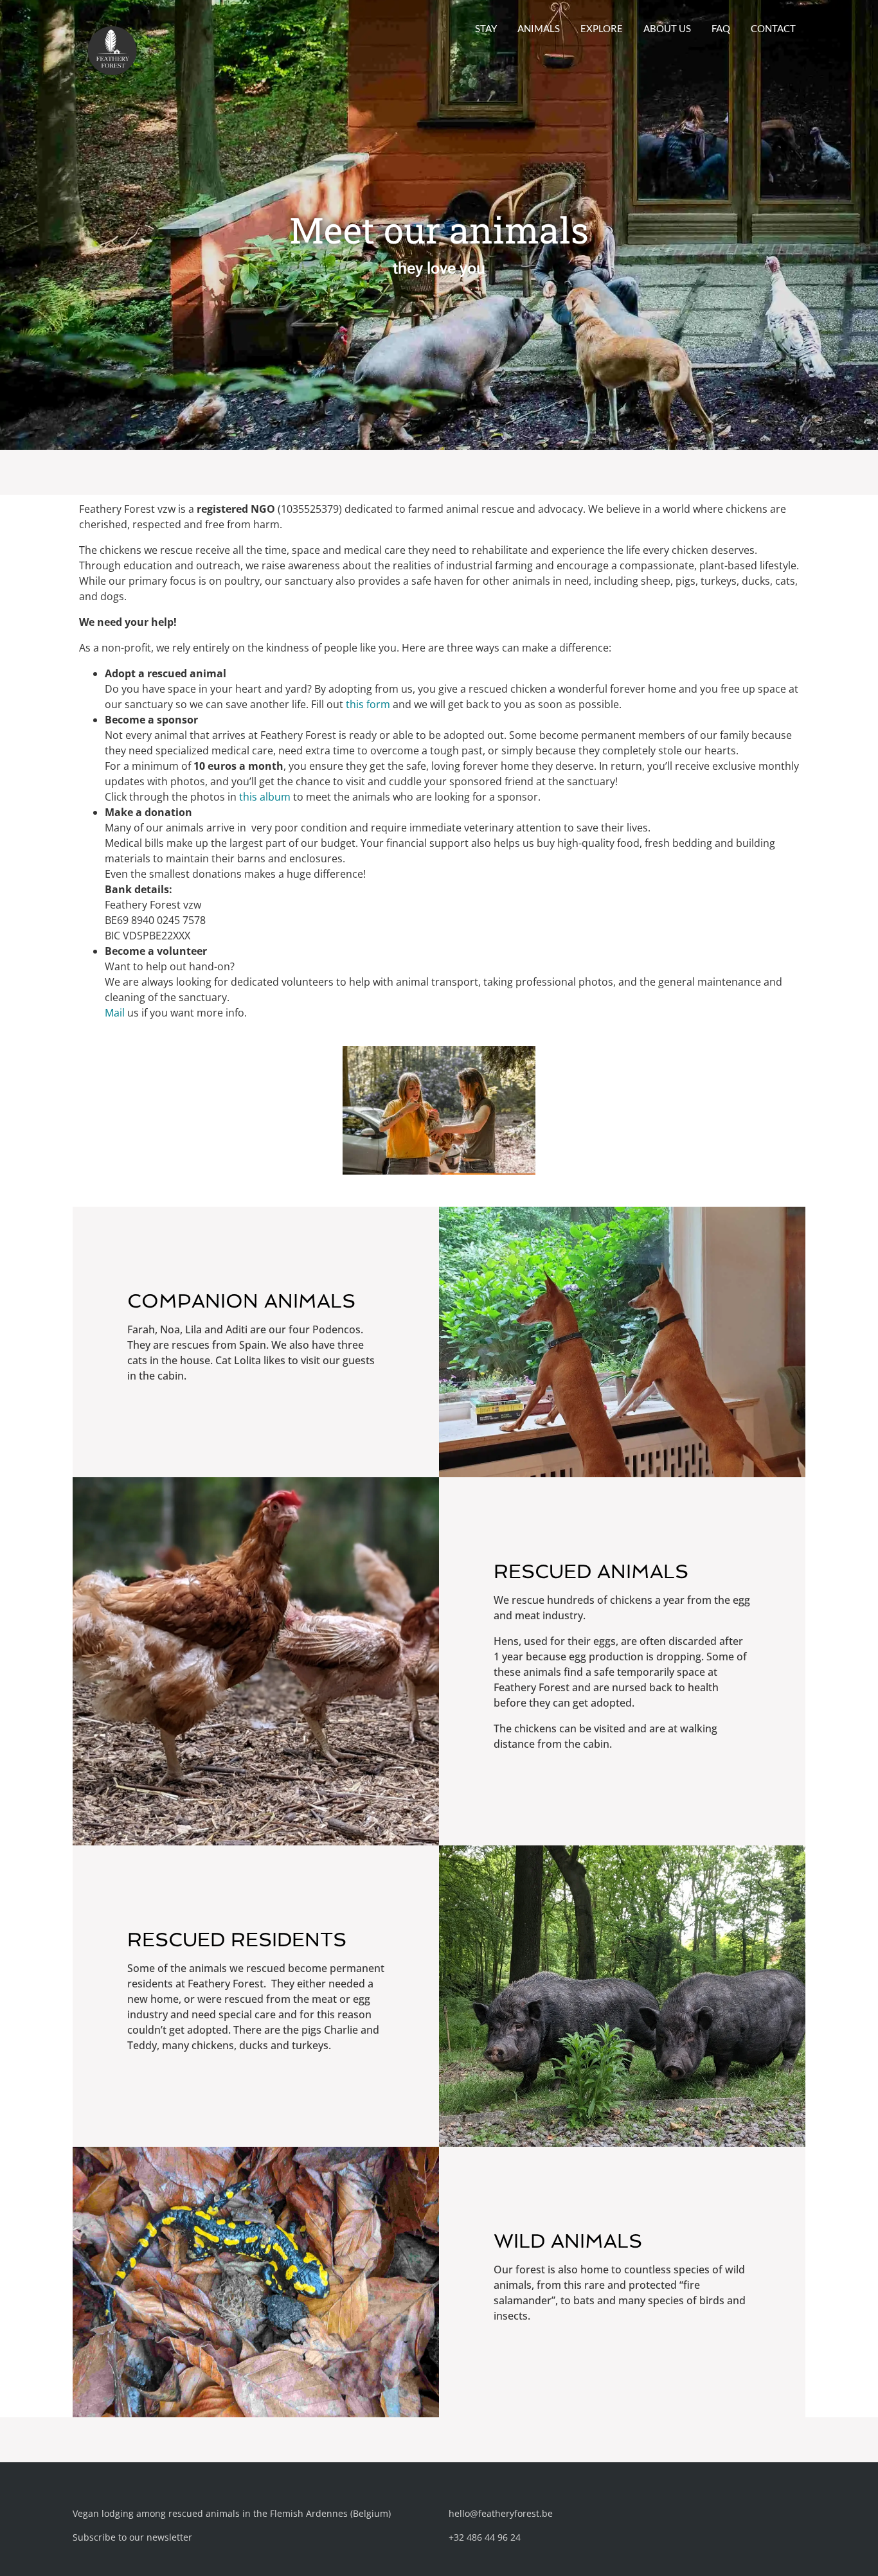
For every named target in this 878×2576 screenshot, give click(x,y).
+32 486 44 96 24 (485, 2537)
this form (368, 704)
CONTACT (773, 28)
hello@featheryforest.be (501, 2513)
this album (265, 797)
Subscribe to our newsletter (132, 2537)
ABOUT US (667, 28)
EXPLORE (602, 28)
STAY (486, 28)
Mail (115, 1013)
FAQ (721, 28)
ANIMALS (539, 28)
